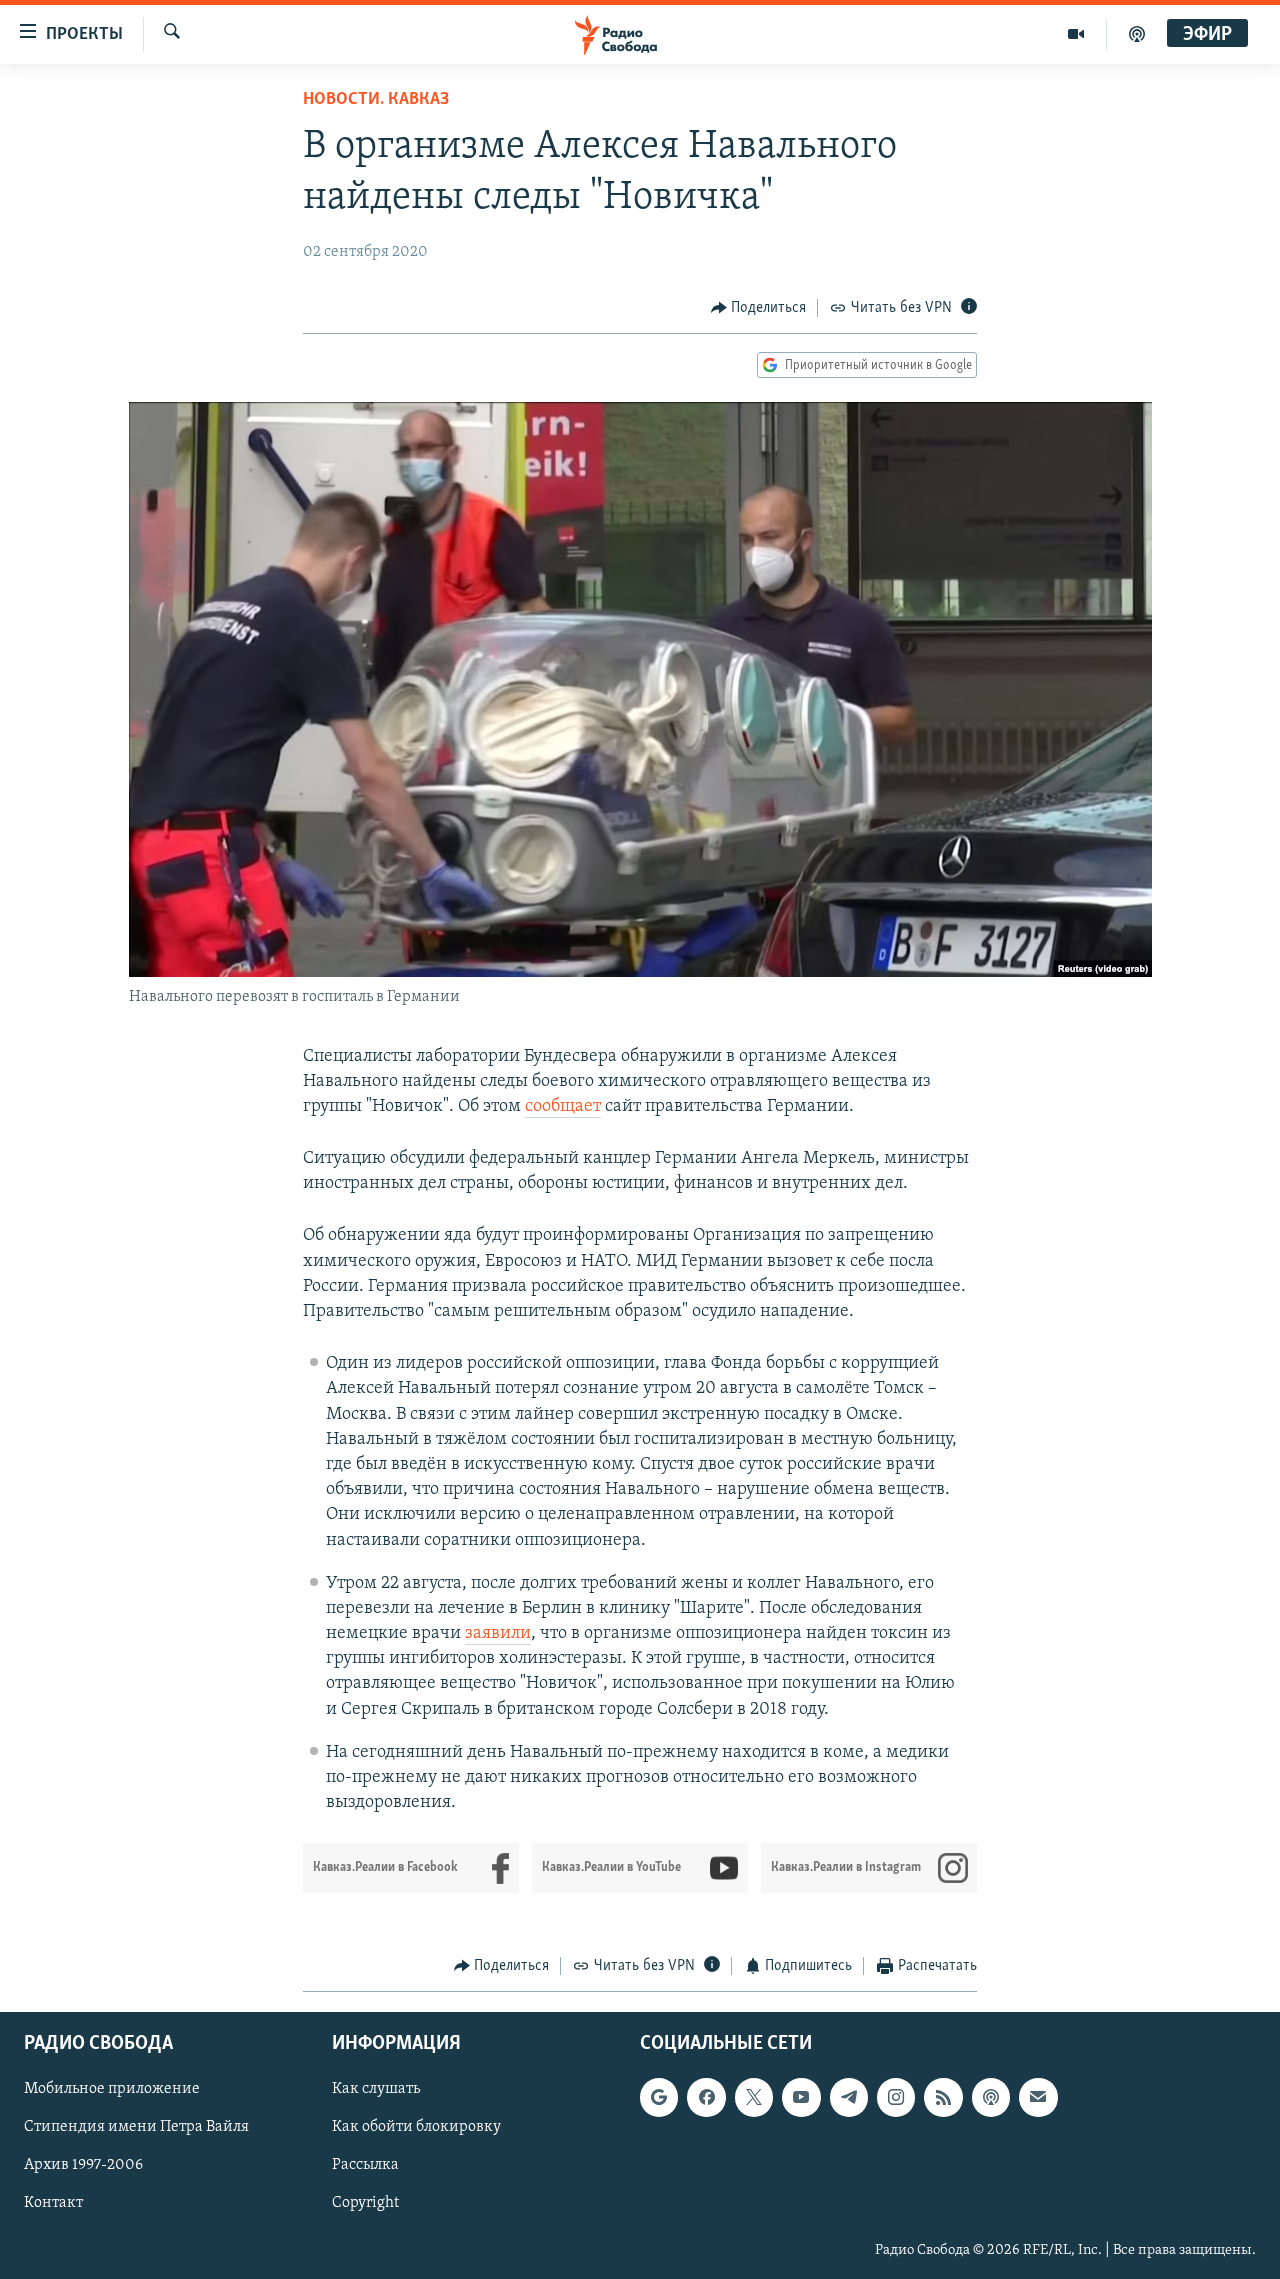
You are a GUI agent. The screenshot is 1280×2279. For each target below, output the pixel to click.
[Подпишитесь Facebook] (706, 2097)
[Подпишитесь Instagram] (896, 2097)
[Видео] (1076, 34)
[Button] (759, 308)
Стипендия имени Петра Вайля (136, 2127)
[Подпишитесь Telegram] (849, 2097)
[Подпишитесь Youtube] (801, 2097)
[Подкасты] (991, 2097)
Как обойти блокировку (416, 2127)
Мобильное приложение (112, 2089)
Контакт (53, 2203)
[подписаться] (1038, 2097)
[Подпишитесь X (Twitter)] (754, 2097)
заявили (498, 1634)
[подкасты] (1137, 34)
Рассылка (365, 2165)
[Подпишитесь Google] (659, 2097)
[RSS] (943, 2097)
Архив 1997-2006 (83, 2165)
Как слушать (376, 2089)
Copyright (365, 2203)
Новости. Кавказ (376, 100)
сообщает (563, 1107)
